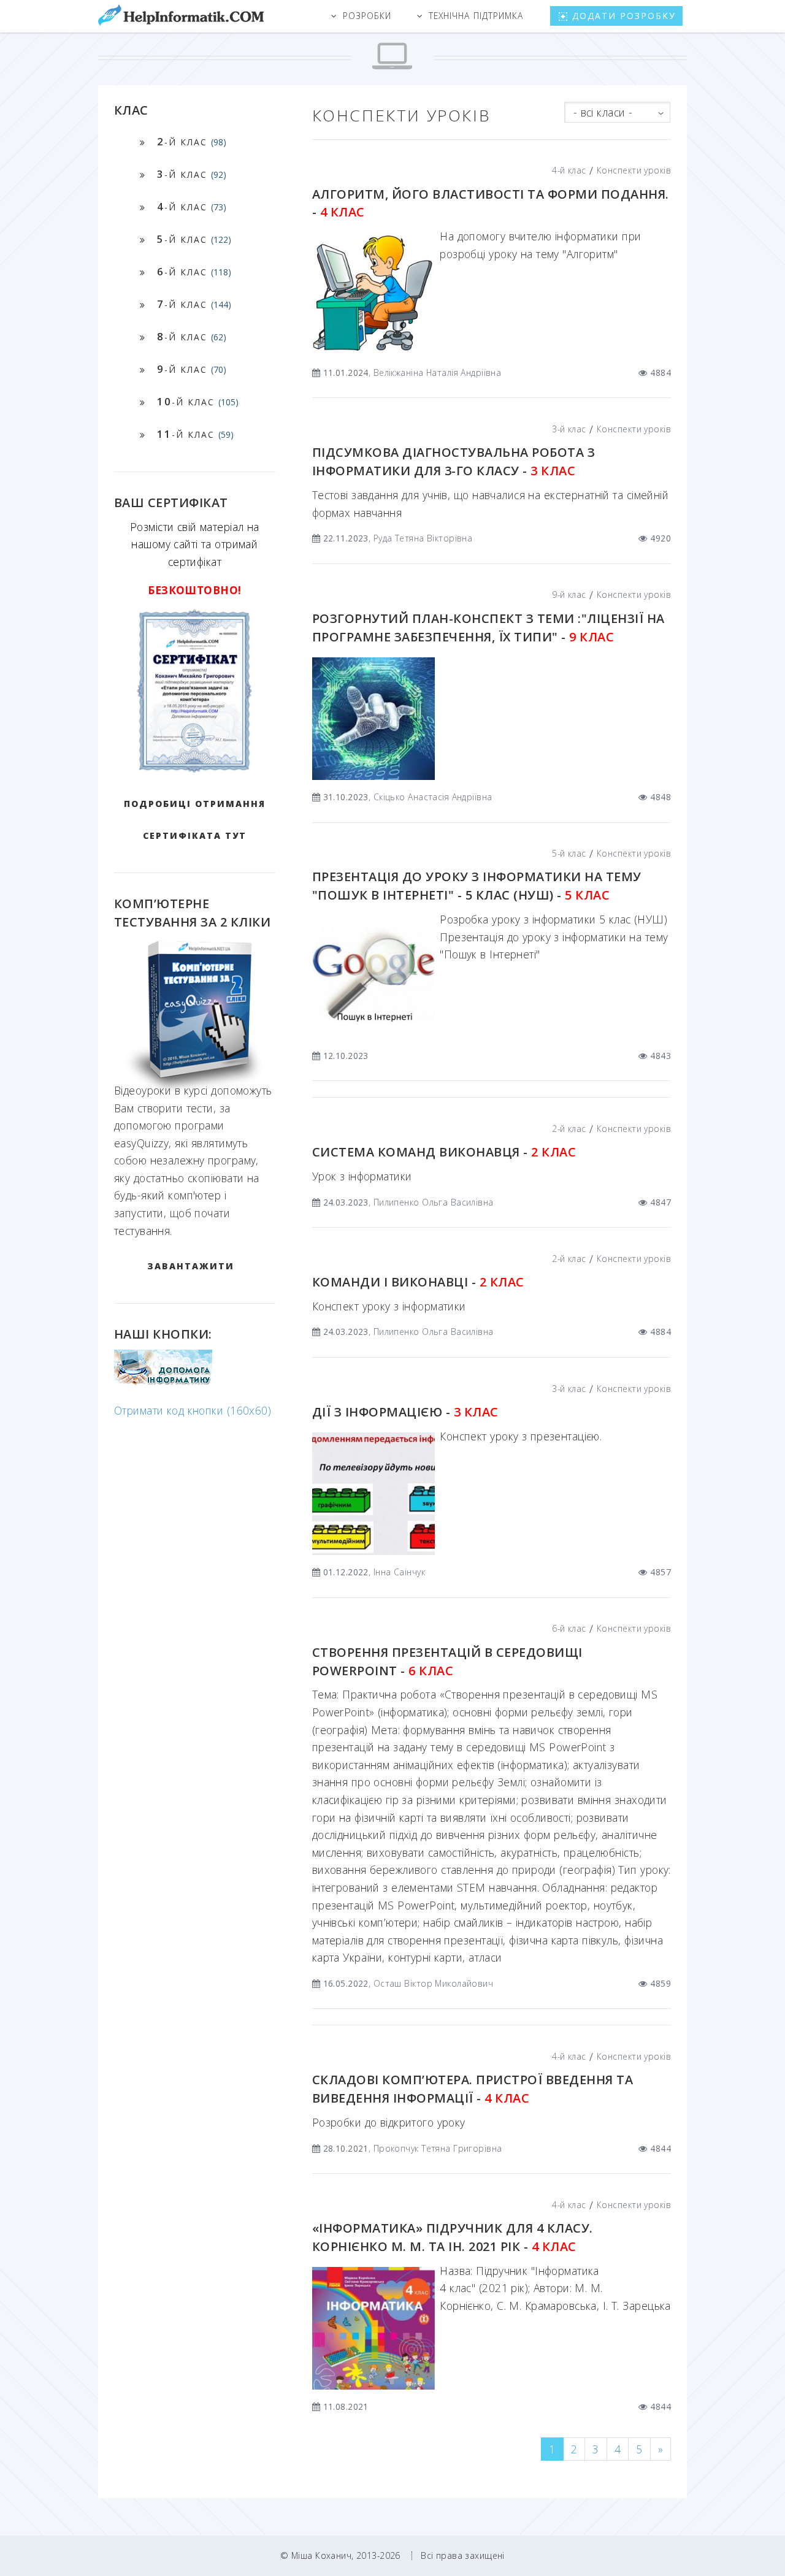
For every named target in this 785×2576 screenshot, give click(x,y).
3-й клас (569, 429)
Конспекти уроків (634, 170)
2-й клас (569, 1129)
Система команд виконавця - (444, 1152)
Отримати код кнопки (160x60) (193, 1410)
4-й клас (569, 170)
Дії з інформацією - (405, 1412)
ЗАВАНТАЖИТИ (191, 1266)
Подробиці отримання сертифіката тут (195, 820)
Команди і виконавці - (418, 1282)
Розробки (367, 16)
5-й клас (569, 853)
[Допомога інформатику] (163, 1382)
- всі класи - (603, 112)
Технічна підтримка (476, 16)
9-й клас (569, 594)
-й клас (192, 141)
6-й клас (569, 1628)
